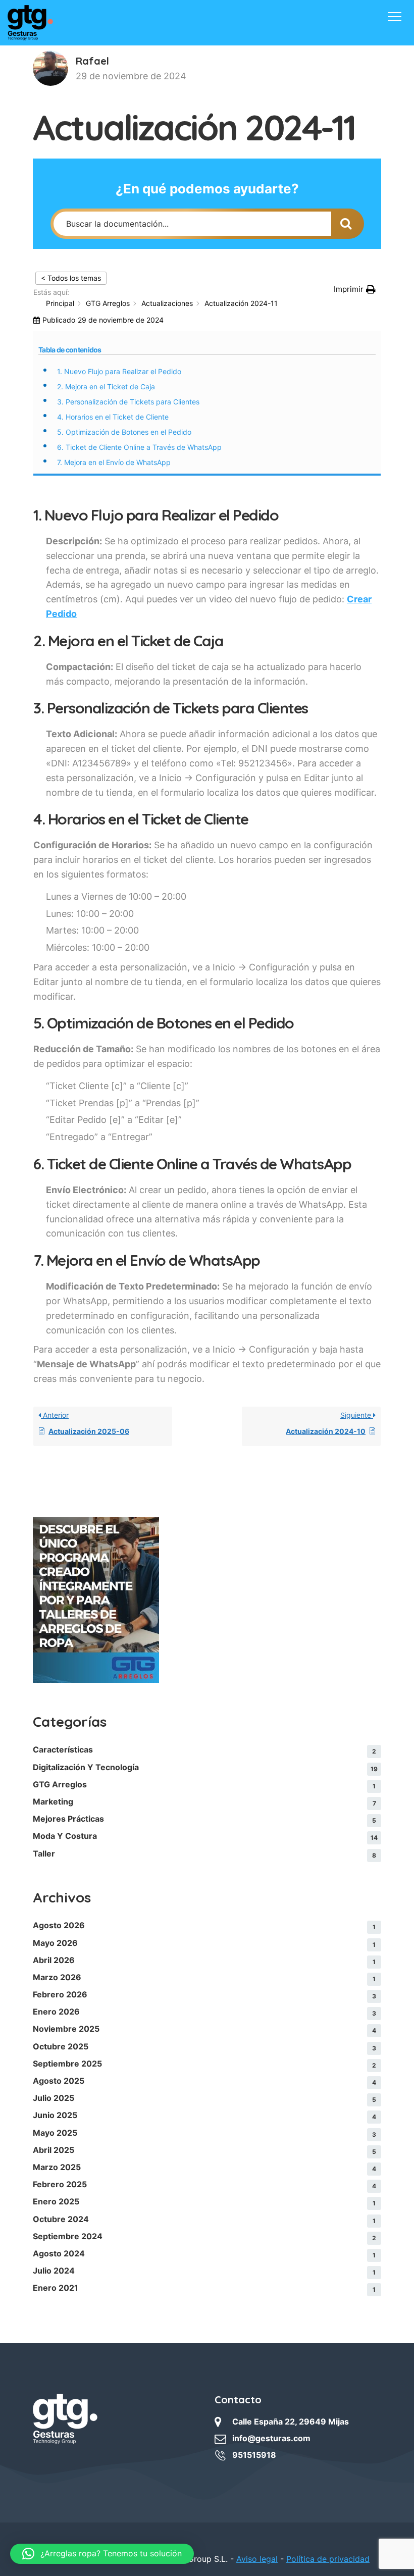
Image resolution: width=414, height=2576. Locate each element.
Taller (44, 1853)
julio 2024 (54, 2271)
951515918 (254, 2455)
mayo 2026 (55, 1943)
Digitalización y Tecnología (86, 1767)
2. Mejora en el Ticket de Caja (106, 387)
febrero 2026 (60, 1994)
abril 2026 (54, 1960)
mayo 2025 (55, 2133)
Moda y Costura (65, 1836)
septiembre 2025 (67, 2064)
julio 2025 (54, 2098)
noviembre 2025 (66, 2029)
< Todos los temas (71, 278)
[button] (355, 289)
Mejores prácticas (68, 1819)
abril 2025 (54, 2150)
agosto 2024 (59, 2253)
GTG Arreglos (60, 1784)
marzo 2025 (57, 2167)
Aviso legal (257, 2559)
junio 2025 (55, 2115)
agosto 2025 (59, 2081)
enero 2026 (56, 2012)
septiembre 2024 (68, 2236)
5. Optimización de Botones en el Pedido (124, 432)
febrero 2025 (60, 2184)
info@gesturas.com (271, 2438)
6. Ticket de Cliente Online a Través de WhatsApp (139, 447)
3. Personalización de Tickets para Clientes (128, 402)
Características (63, 1749)
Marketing (53, 1801)
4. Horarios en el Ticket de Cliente (113, 417)
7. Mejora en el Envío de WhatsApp (114, 462)
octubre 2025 (61, 2046)
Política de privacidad (328, 2559)
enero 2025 (56, 2201)
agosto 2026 (59, 1925)
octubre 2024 (61, 2219)
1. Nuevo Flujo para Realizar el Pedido (119, 371)
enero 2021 (56, 2288)
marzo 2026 (57, 1977)
